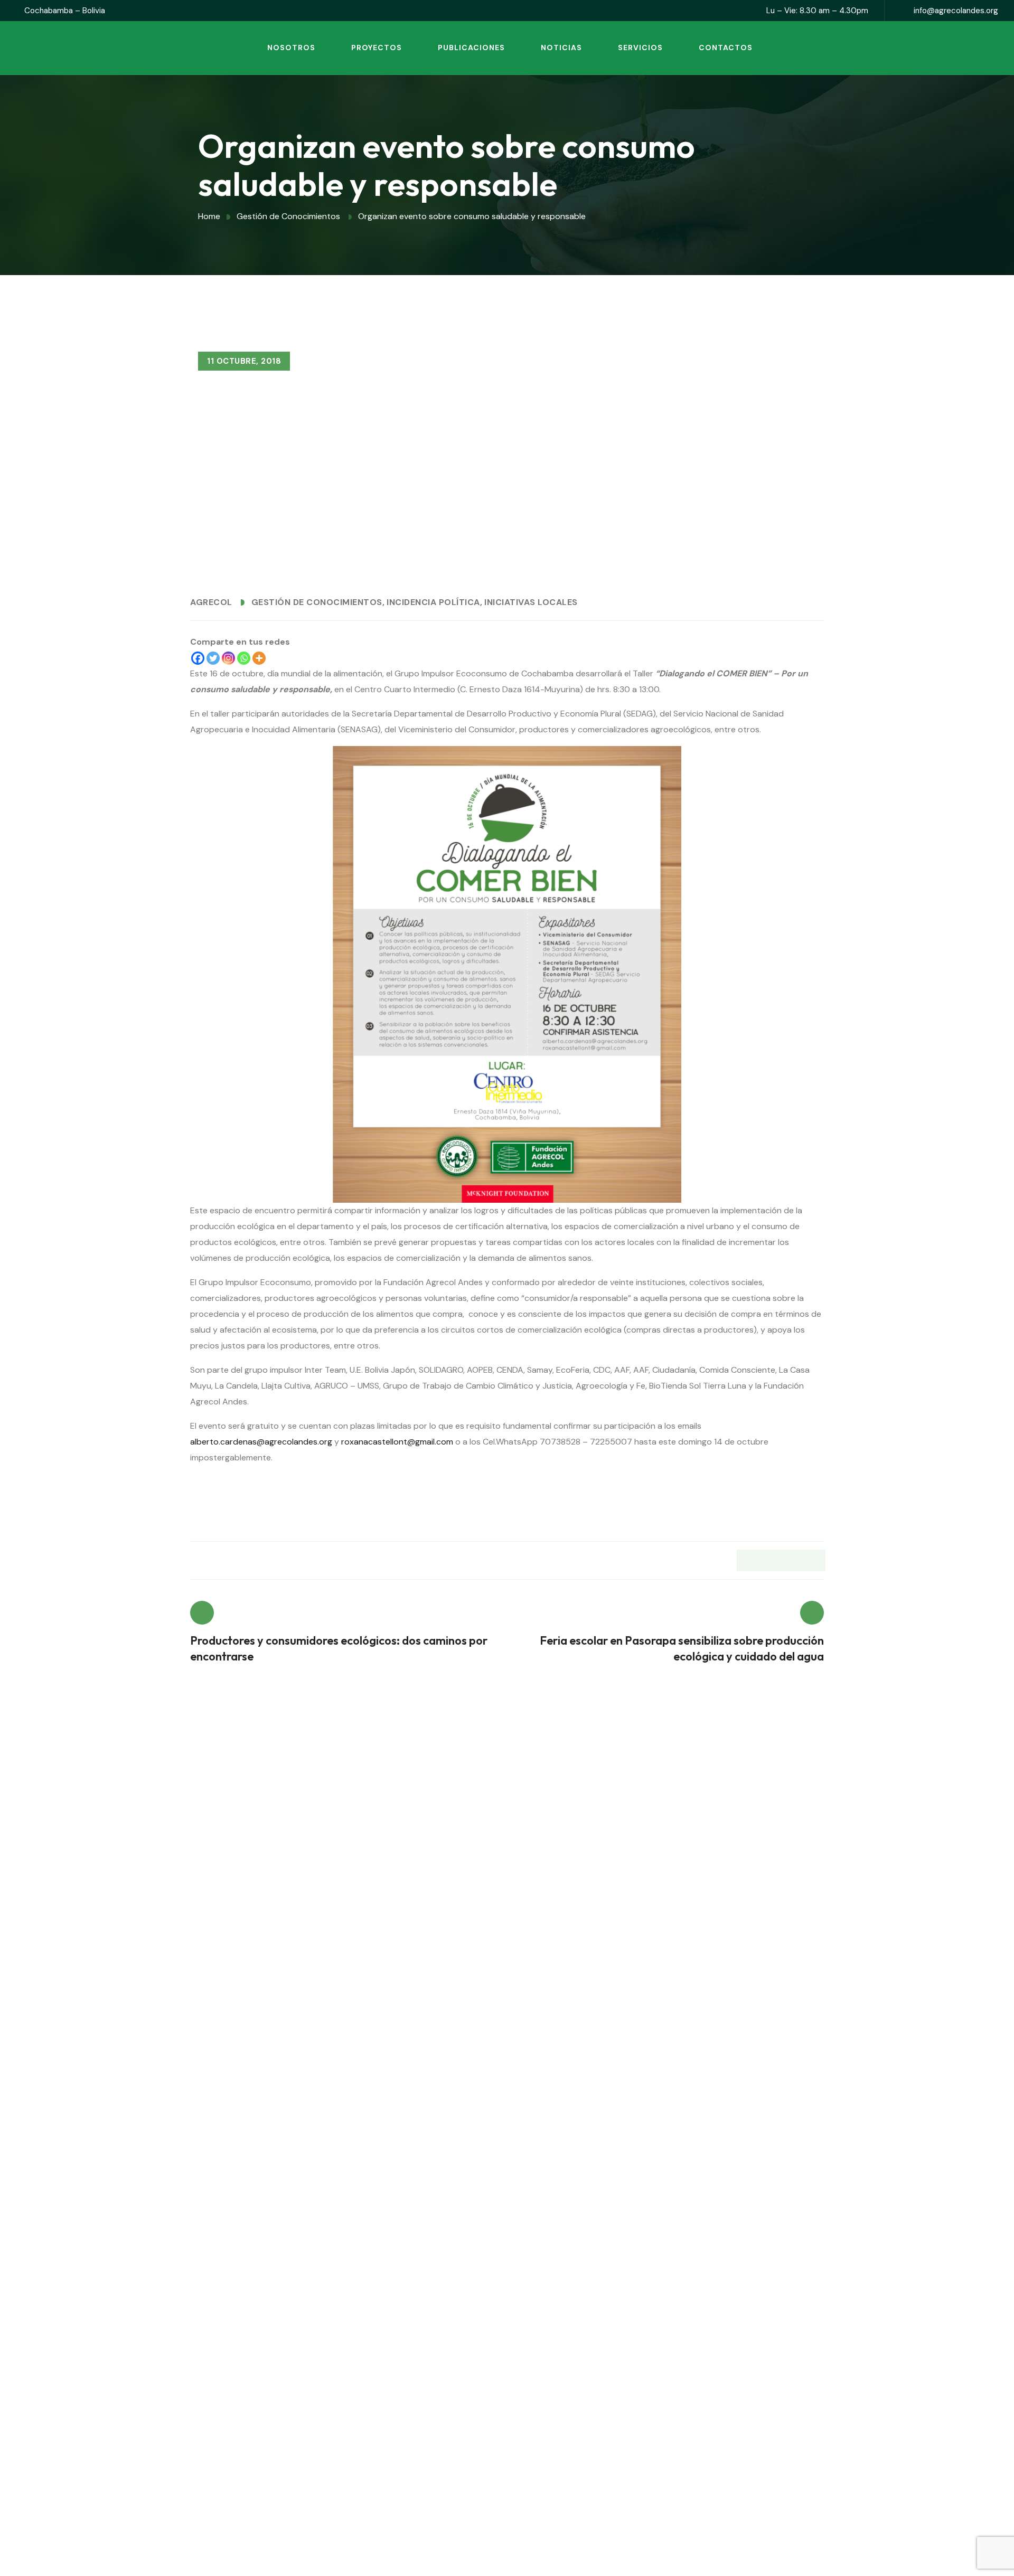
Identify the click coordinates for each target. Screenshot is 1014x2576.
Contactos (726, 48)
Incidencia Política (433, 602)
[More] (259, 658)
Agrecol (211, 602)
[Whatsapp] (244, 658)
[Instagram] (228, 658)
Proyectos (377, 48)
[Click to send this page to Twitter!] (769, 1560)
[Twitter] (213, 658)
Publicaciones (471, 48)
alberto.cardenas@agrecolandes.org (261, 1442)
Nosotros (291, 48)
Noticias (561, 48)
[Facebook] (198, 658)
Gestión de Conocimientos (317, 602)
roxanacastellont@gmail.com (397, 1442)
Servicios (640, 48)
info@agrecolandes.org (956, 11)
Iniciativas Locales (531, 602)
